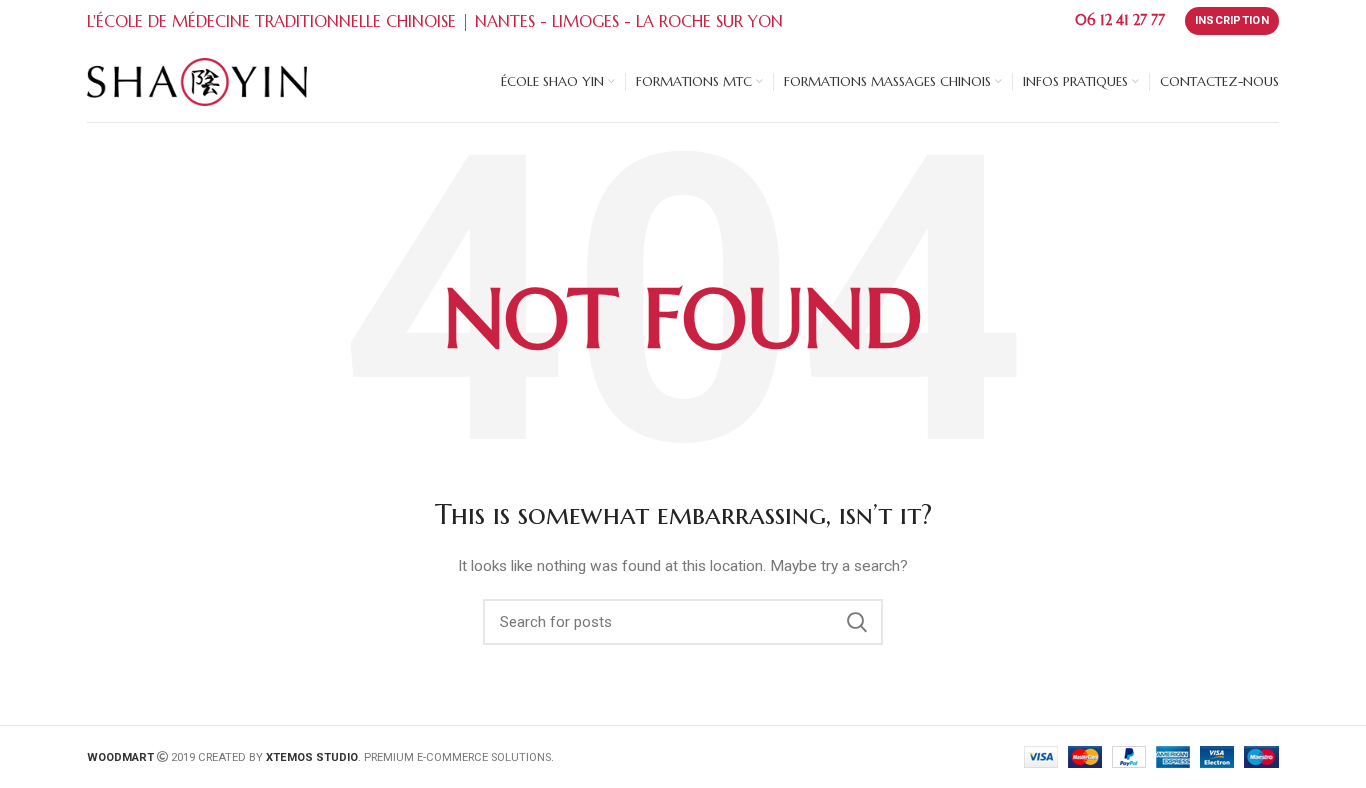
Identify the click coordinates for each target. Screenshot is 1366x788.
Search (856, 622)
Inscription (1232, 20)
